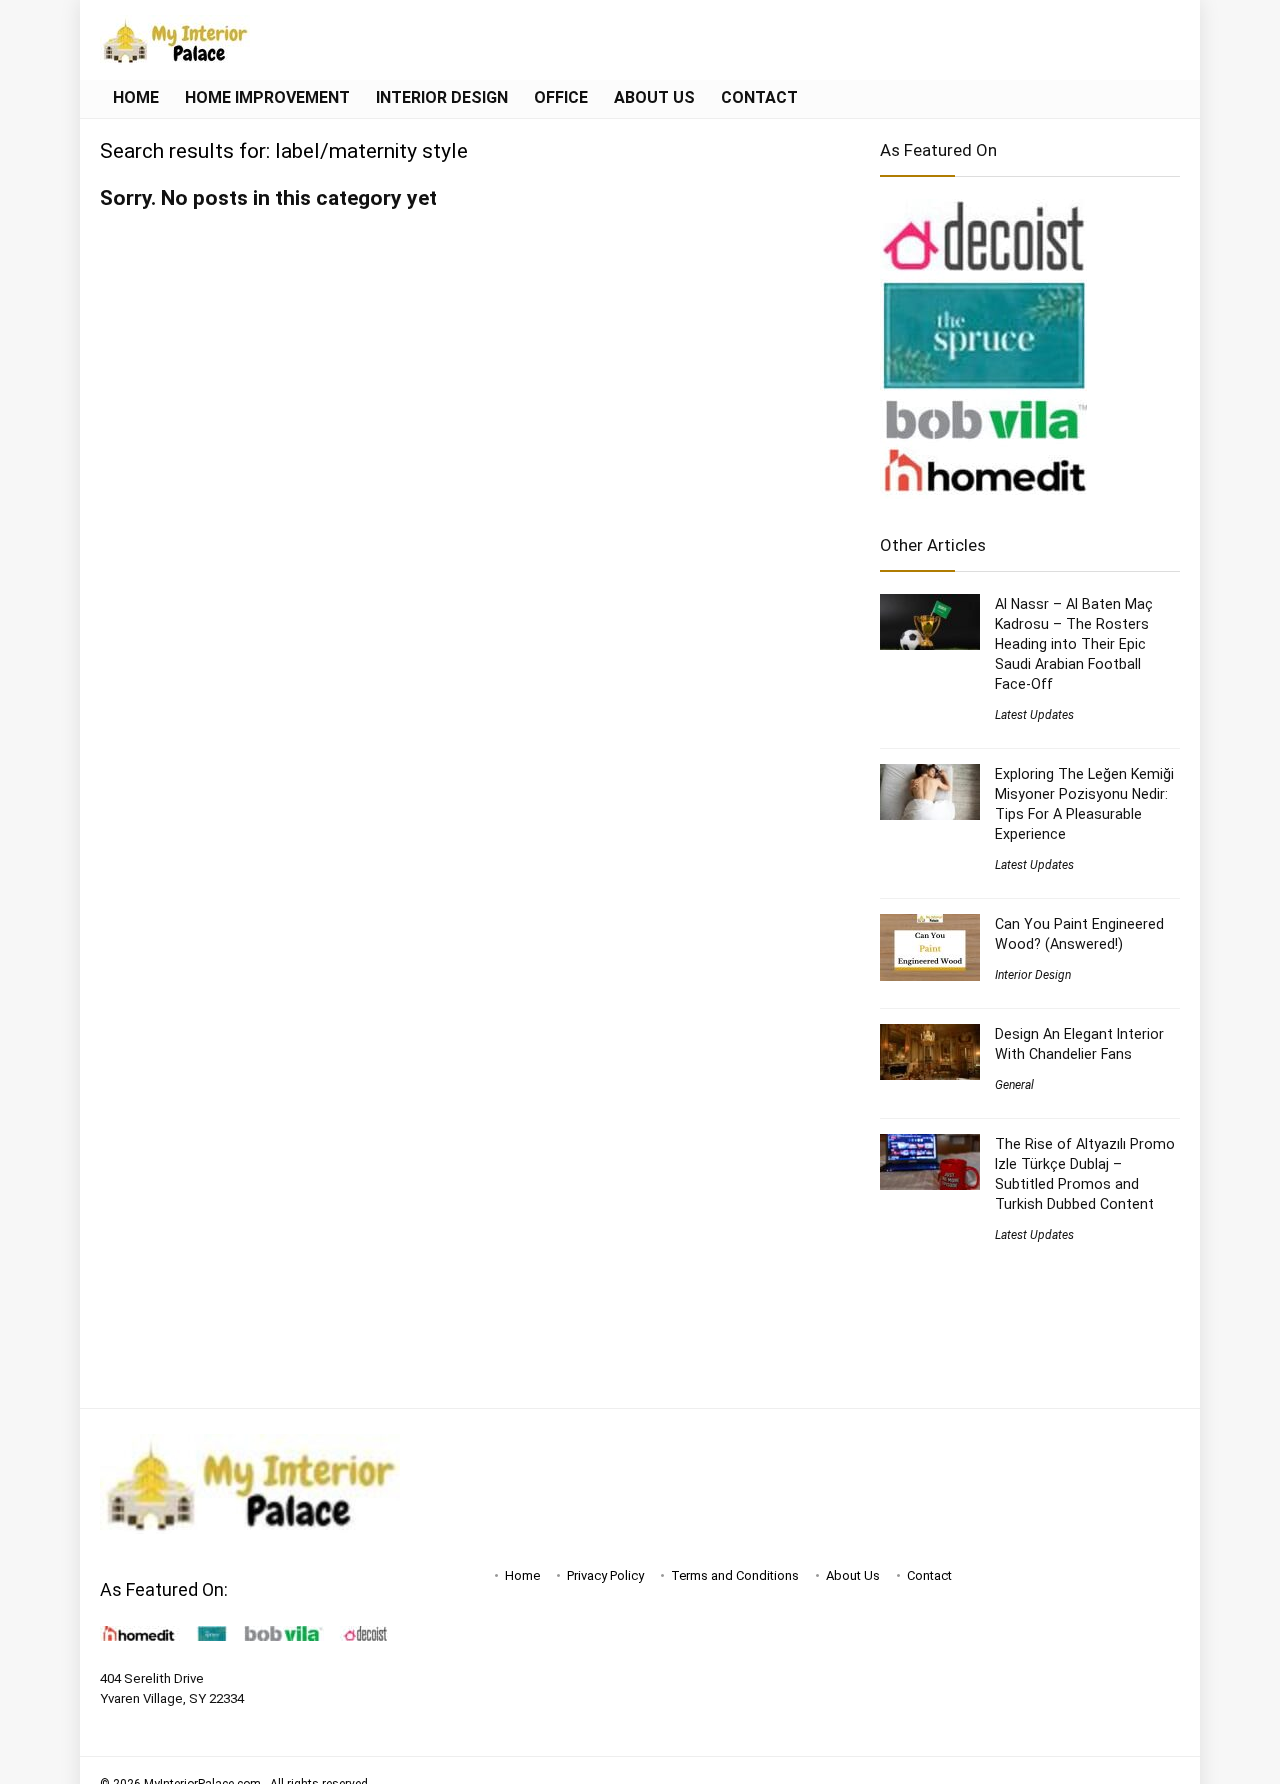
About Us (654, 97)
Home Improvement (267, 97)
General (1014, 1085)
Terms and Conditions (735, 1575)
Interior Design (442, 97)
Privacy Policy (605, 1575)
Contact (759, 97)
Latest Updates (1034, 715)
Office (561, 97)
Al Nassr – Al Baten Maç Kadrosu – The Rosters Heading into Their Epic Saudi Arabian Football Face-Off (1074, 644)
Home (136, 97)
